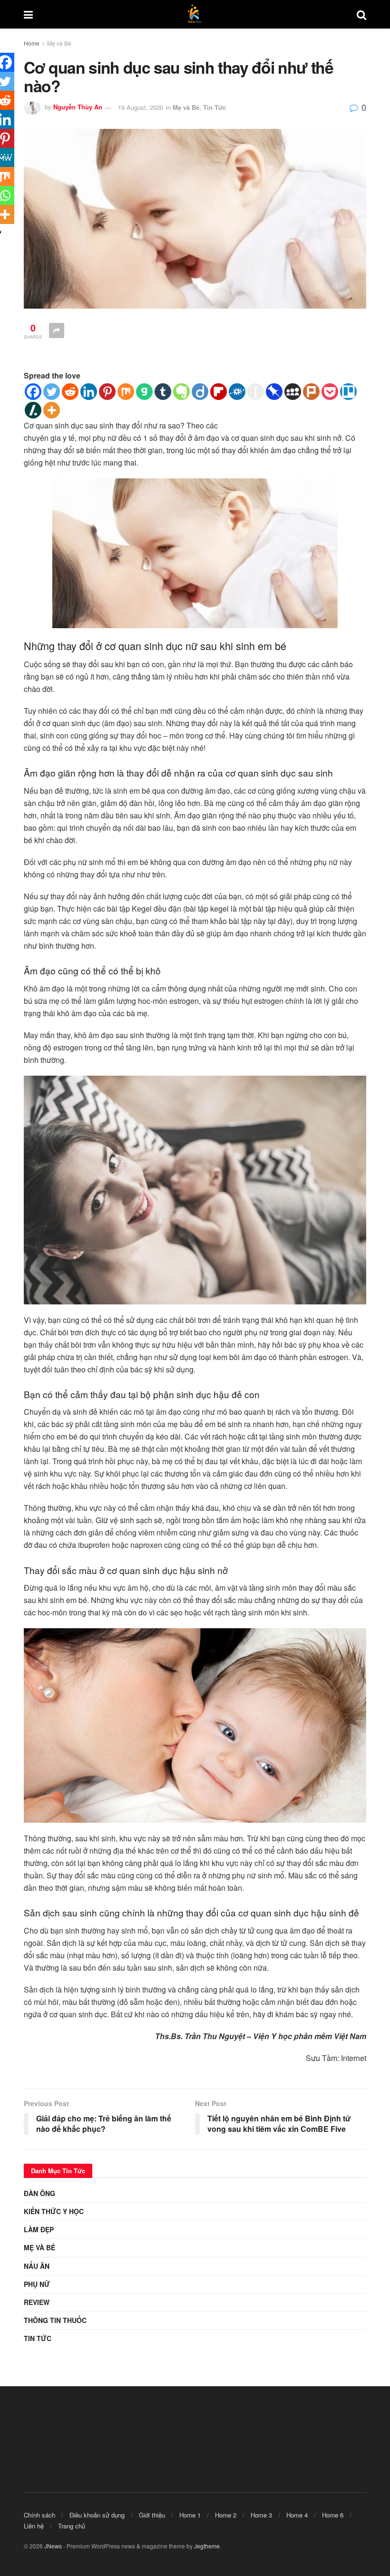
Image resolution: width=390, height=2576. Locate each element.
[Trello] (348, 392)
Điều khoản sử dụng (97, 2515)
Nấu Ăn (37, 2266)
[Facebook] (33, 392)
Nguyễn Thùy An (78, 107)
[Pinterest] (107, 392)
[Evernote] (181, 392)
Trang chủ (72, 2526)
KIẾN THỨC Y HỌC (54, 2211)
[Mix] (126, 392)
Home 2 (226, 2515)
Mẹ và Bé (59, 43)
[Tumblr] (163, 392)
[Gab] (144, 392)
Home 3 (261, 2515)
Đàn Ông (39, 2193)
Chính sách (39, 2515)
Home (32, 43)
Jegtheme (207, 2546)
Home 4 (297, 2515)
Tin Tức (214, 107)
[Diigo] (200, 392)
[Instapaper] (256, 392)
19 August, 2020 (141, 107)
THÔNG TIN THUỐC (55, 2320)
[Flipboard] (219, 392)
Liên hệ (34, 2526)
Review (37, 2302)
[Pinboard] (274, 392)
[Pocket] (330, 392)
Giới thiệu (152, 2515)
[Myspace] (293, 392)
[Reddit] (70, 392)
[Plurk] (311, 392)
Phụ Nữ (37, 2284)
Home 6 (333, 2515)
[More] (52, 410)
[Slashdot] (33, 410)
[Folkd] (237, 392)
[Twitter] (52, 392)
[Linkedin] (89, 392)
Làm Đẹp (39, 2229)
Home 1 (190, 2515)
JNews (53, 2546)
